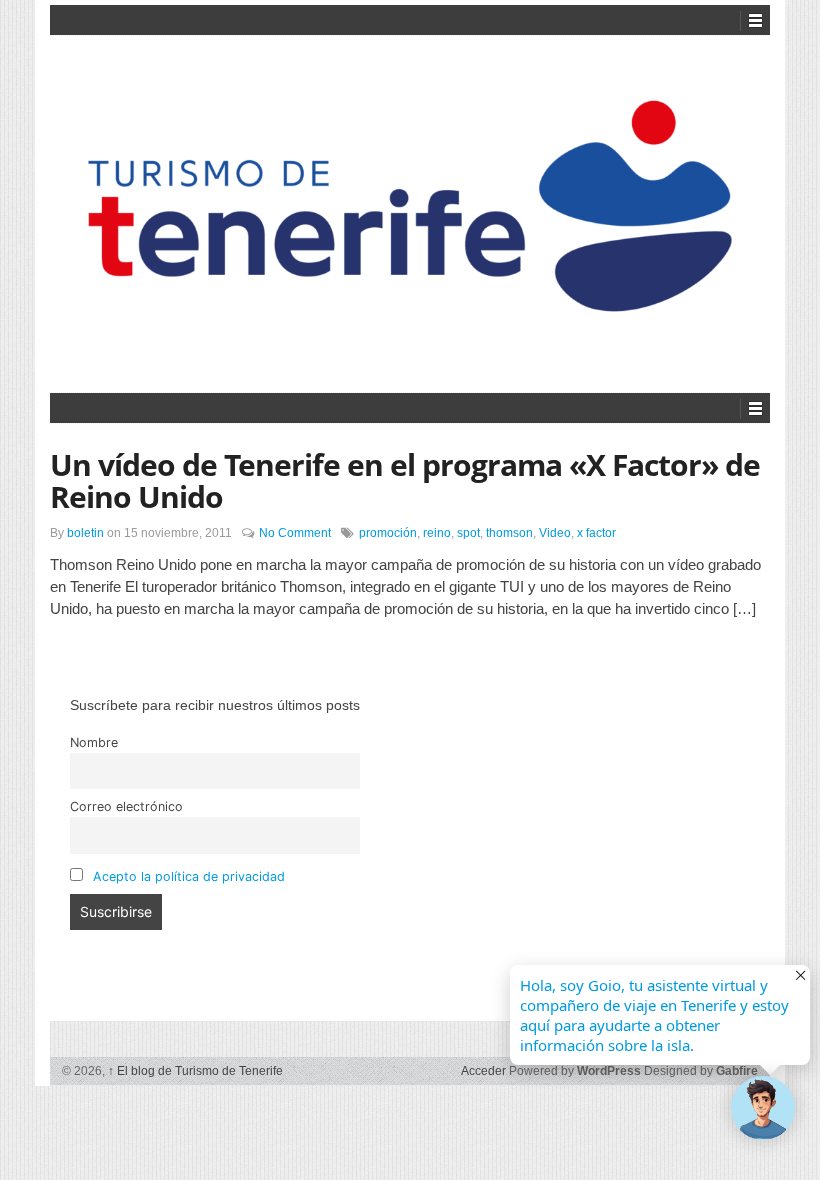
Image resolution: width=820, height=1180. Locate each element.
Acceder (483, 1071)
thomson (509, 533)
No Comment (295, 533)
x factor (596, 533)
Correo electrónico (126, 806)
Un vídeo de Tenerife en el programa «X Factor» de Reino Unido (405, 480)
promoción (388, 533)
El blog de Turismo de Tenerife (195, 1071)
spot (468, 533)
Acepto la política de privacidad (189, 876)
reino (437, 533)
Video (555, 533)
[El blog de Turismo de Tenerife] (410, 211)
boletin (85, 533)
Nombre (94, 742)
